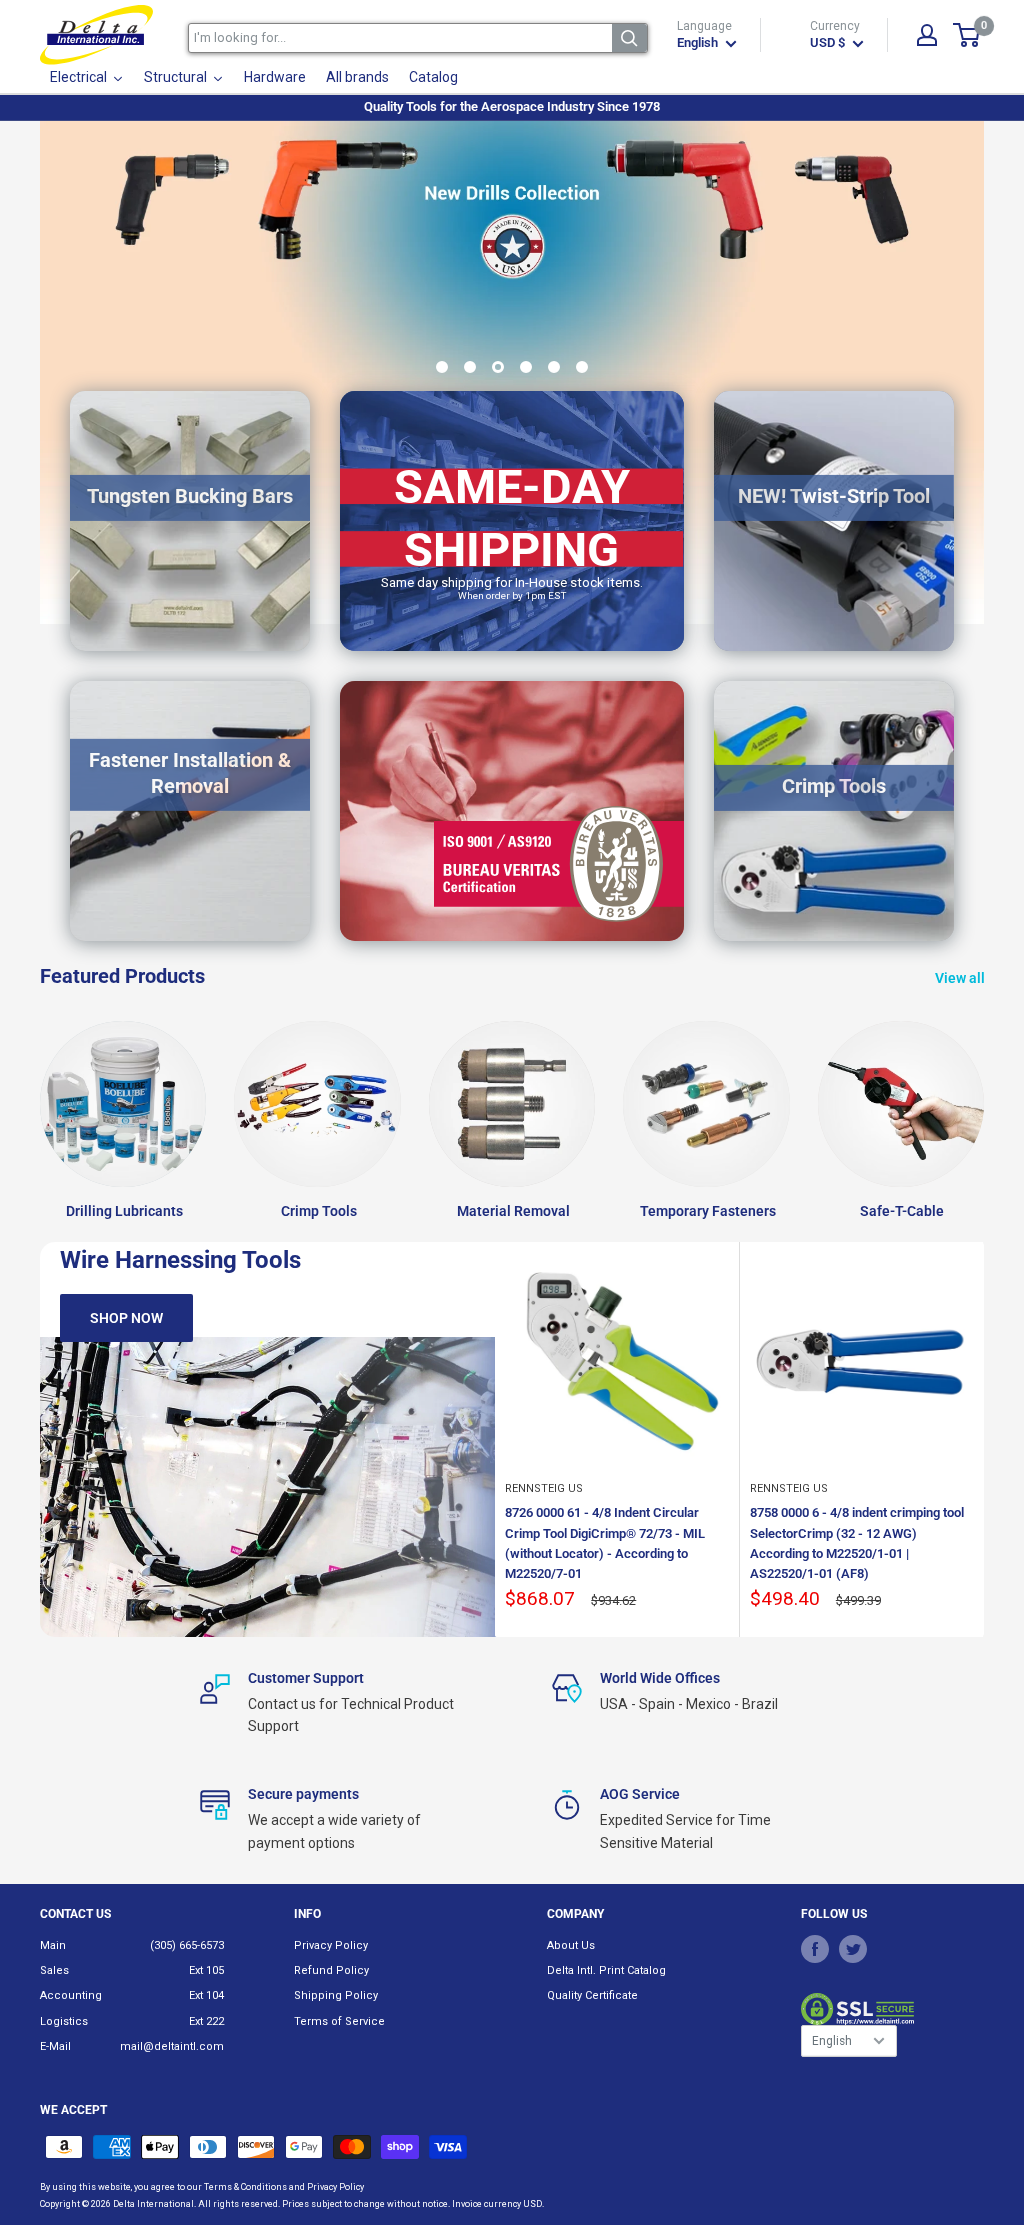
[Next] (984, 1439)
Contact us (75, 1914)
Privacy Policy (331, 1945)
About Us (571, 1945)
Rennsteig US (544, 1488)
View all (961, 978)
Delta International (153, 2204)
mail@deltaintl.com (172, 2046)
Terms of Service (339, 2021)
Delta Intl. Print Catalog (606, 1970)
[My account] (927, 35)
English (832, 2041)
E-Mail (55, 2046)
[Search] (629, 38)
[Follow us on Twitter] (853, 1949)
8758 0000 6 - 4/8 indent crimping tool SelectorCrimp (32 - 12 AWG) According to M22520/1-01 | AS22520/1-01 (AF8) (857, 1542)
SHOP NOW (126, 1318)
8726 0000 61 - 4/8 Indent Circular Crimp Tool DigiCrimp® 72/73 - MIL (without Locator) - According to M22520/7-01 (605, 1542)
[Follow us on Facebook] (815, 1949)
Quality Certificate (592, 1995)
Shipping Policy (336, 1995)
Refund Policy (331, 1970)
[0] (967, 35)
